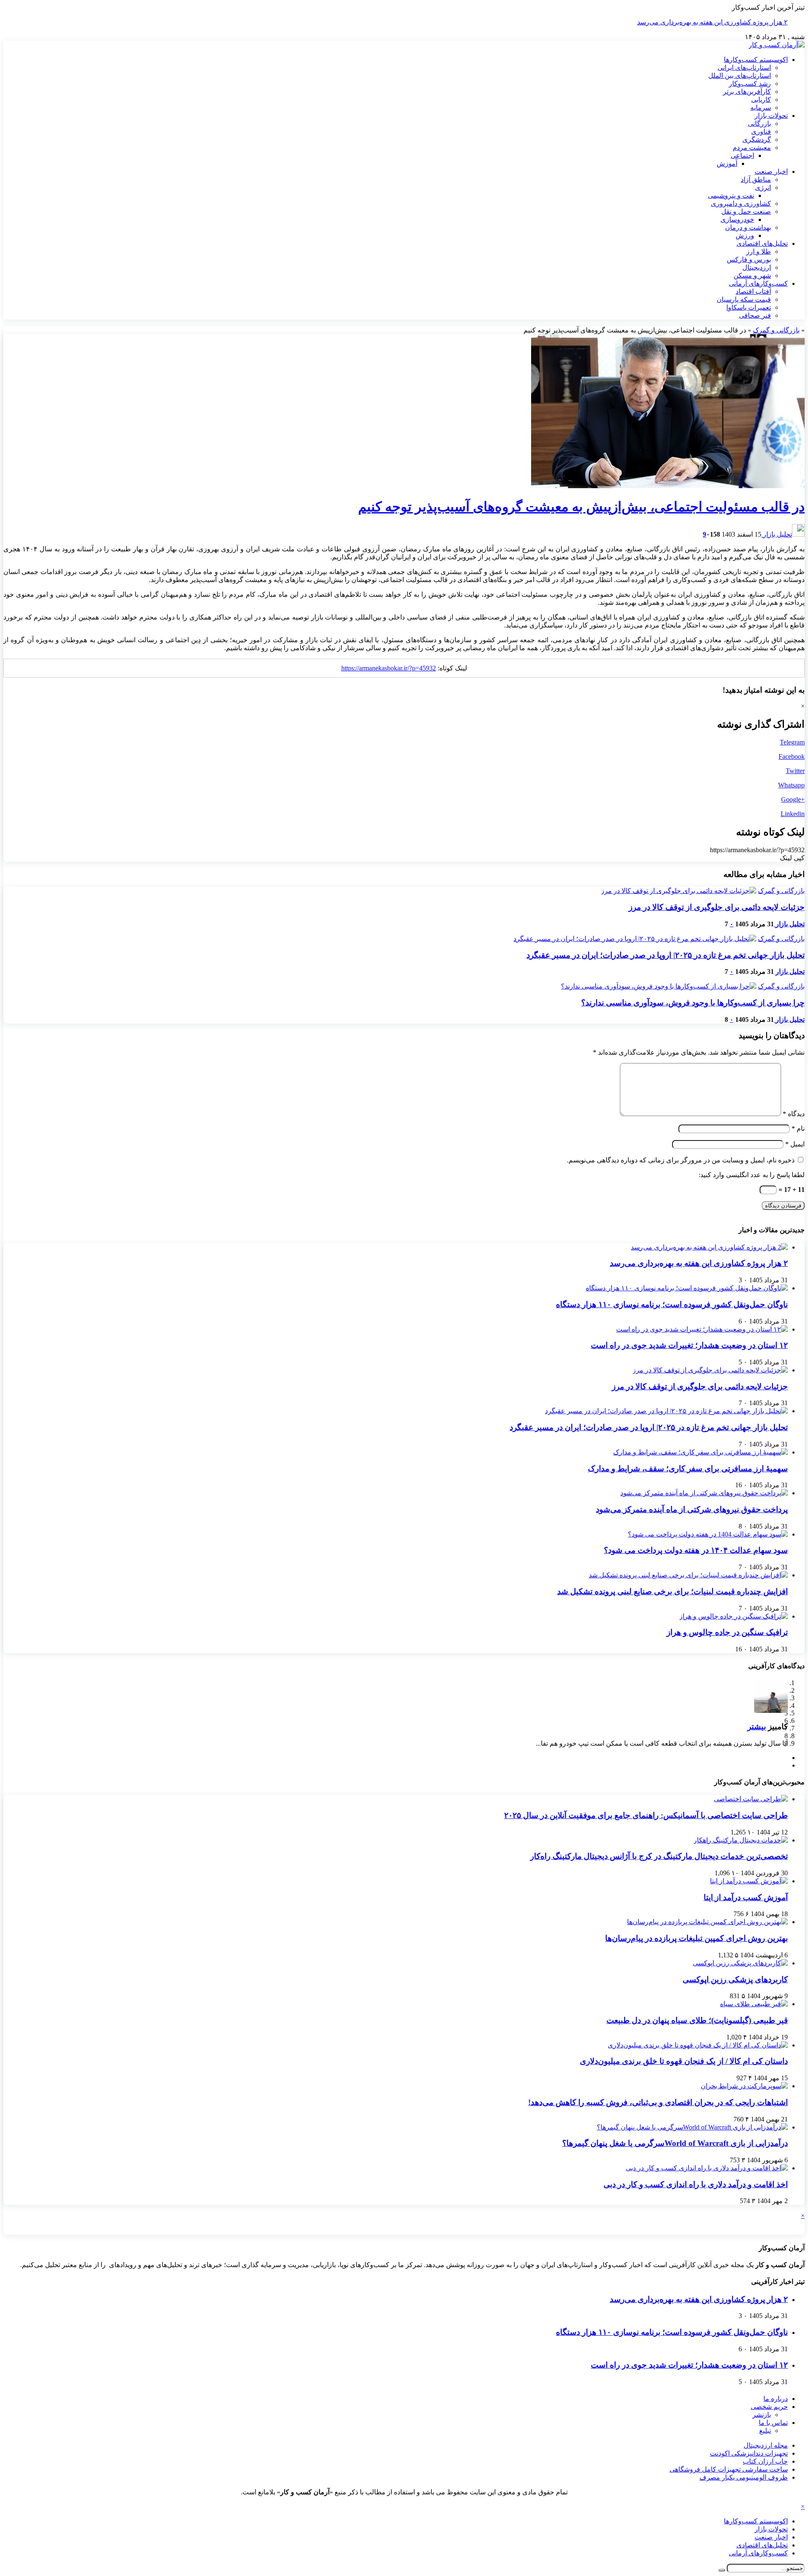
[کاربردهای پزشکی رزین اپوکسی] (740, 1963)
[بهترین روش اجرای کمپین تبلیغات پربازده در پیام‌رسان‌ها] (707, 1922)
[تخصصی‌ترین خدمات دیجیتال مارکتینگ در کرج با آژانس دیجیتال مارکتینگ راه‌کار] (741, 1840)
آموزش (727, 163)
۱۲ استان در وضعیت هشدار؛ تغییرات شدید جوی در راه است (689, 1345)
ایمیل (795, 1144)
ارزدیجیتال (757, 267)
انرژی (763, 187)
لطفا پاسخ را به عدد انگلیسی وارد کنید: (752, 1175)
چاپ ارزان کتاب (765, 2461)
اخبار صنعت (771, 171)
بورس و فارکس (749, 259)
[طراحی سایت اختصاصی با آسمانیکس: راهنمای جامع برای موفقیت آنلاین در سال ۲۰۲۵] (751, 1799)
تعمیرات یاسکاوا (749, 307)
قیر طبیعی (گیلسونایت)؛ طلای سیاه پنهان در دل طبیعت (697, 2020)
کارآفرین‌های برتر (747, 92)
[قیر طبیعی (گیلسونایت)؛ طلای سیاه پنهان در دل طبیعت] (754, 2004)
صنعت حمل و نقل (746, 211)
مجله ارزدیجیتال (766, 2445)
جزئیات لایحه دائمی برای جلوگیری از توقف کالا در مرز (717, 907)
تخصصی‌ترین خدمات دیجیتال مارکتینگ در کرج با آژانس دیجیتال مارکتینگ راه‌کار (659, 1856)
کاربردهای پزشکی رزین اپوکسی (735, 1979)
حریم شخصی (769, 2407)
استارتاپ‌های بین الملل (740, 76)
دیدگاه (794, 1114)
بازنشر (762, 2415)
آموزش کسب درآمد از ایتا (746, 1897)
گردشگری (757, 140)
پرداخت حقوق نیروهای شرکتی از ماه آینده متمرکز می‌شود (692, 1509)
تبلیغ (765, 2431)
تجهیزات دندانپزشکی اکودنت (749, 2453)
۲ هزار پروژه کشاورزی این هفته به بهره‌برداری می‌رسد (712, 22)
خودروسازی (737, 219)
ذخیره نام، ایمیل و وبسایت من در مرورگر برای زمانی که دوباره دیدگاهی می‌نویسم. (681, 1160)
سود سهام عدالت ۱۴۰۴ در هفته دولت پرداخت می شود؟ (696, 1550)
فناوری (761, 132)
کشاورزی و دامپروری (741, 203)
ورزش (745, 235)
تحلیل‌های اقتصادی (762, 243)
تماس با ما (773, 2423)
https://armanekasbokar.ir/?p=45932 (389, 668)
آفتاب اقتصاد (753, 291)
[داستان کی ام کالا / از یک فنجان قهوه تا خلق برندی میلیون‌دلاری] (698, 2045)
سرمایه (761, 108)
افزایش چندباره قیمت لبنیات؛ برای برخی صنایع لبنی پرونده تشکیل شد (672, 1591)
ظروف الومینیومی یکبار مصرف (744, 2477)
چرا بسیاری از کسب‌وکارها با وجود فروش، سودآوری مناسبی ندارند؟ (693, 1003)
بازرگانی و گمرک (776, 330)
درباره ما (776, 2399)
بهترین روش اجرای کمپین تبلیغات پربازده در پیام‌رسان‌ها (696, 1938)
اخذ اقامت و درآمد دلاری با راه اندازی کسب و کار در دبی (696, 2184)
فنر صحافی (755, 315)
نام (798, 1128)
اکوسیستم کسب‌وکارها (756, 60)
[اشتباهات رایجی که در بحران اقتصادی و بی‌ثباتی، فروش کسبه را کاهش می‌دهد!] (744, 2086)
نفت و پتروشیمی (731, 195)
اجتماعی (742, 156)
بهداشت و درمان (748, 227)
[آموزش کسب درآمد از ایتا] (749, 1881)
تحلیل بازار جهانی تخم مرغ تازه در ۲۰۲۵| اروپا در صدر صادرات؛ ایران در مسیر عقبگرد (666, 955)
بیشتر (757, 1727)
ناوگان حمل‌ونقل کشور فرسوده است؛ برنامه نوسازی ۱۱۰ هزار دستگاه (672, 1304)
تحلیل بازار (777, 534)
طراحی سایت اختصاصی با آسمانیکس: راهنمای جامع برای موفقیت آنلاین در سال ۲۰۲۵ (646, 1815)
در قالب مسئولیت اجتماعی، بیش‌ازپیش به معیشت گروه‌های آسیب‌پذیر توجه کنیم (581, 507)
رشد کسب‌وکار (750, 84)
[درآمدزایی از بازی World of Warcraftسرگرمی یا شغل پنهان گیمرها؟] (692, 2127)
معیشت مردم (752, 148)
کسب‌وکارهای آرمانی (758, 283)
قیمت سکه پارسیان (744, 299)
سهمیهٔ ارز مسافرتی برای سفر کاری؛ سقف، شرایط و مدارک (688, 1469)
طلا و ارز (759, 251)
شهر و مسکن (752, 275)
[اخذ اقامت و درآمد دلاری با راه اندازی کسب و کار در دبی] (707, 2168)
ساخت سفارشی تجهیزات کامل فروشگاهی (729, 2469)
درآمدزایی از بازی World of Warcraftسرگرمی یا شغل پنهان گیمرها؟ (675, 2143)
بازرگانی (759, 124)
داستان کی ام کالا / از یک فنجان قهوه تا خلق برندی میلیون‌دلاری (684, 2061)
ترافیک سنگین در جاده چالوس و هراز (727, 1632)
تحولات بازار (771, 116)
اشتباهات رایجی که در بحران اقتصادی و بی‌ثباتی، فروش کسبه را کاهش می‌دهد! (658, 2102)
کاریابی (761, 100)
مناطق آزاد (756, 179)
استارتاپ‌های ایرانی (744, 68)
